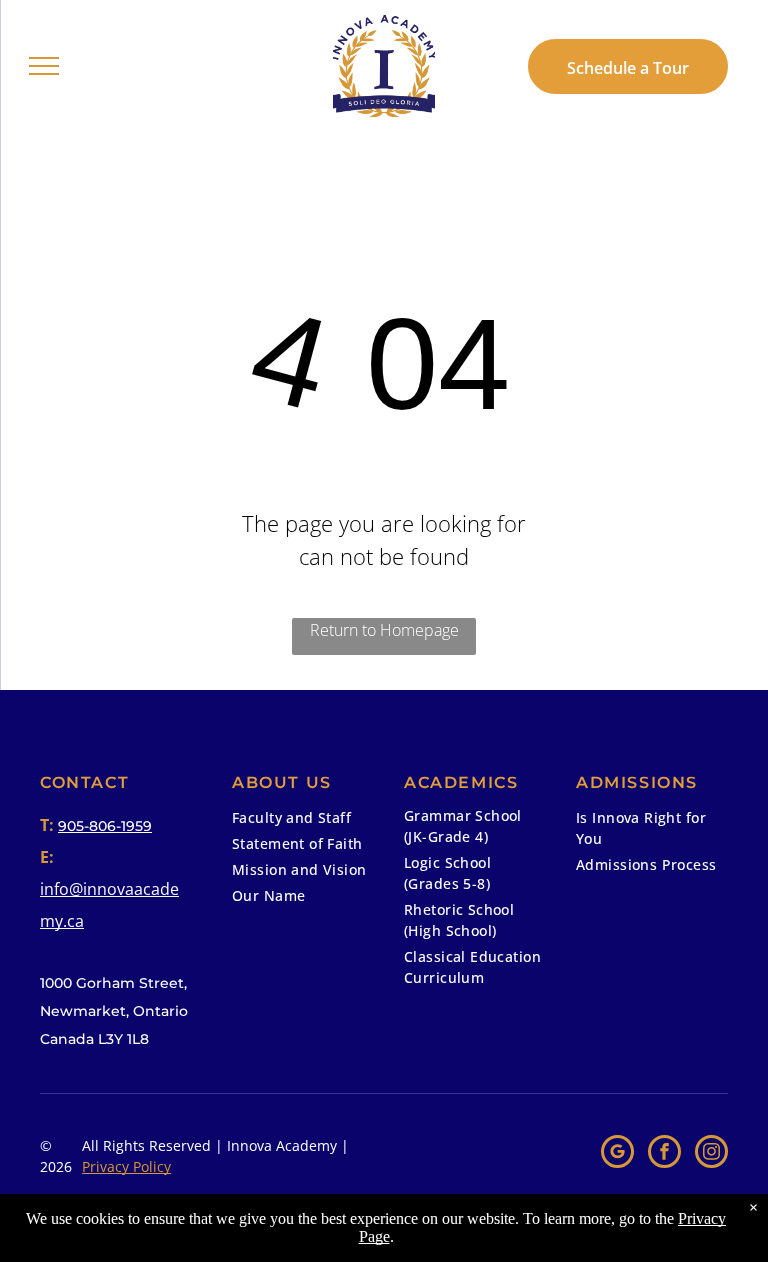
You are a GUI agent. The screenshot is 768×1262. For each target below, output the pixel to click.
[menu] (44, 66)
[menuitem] (304, 820)
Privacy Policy (126, 1166)
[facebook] (664, 1154)
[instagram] (711, 1154)
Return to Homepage (384, 630)
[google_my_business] (617, 1154)
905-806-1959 (105, 826)
